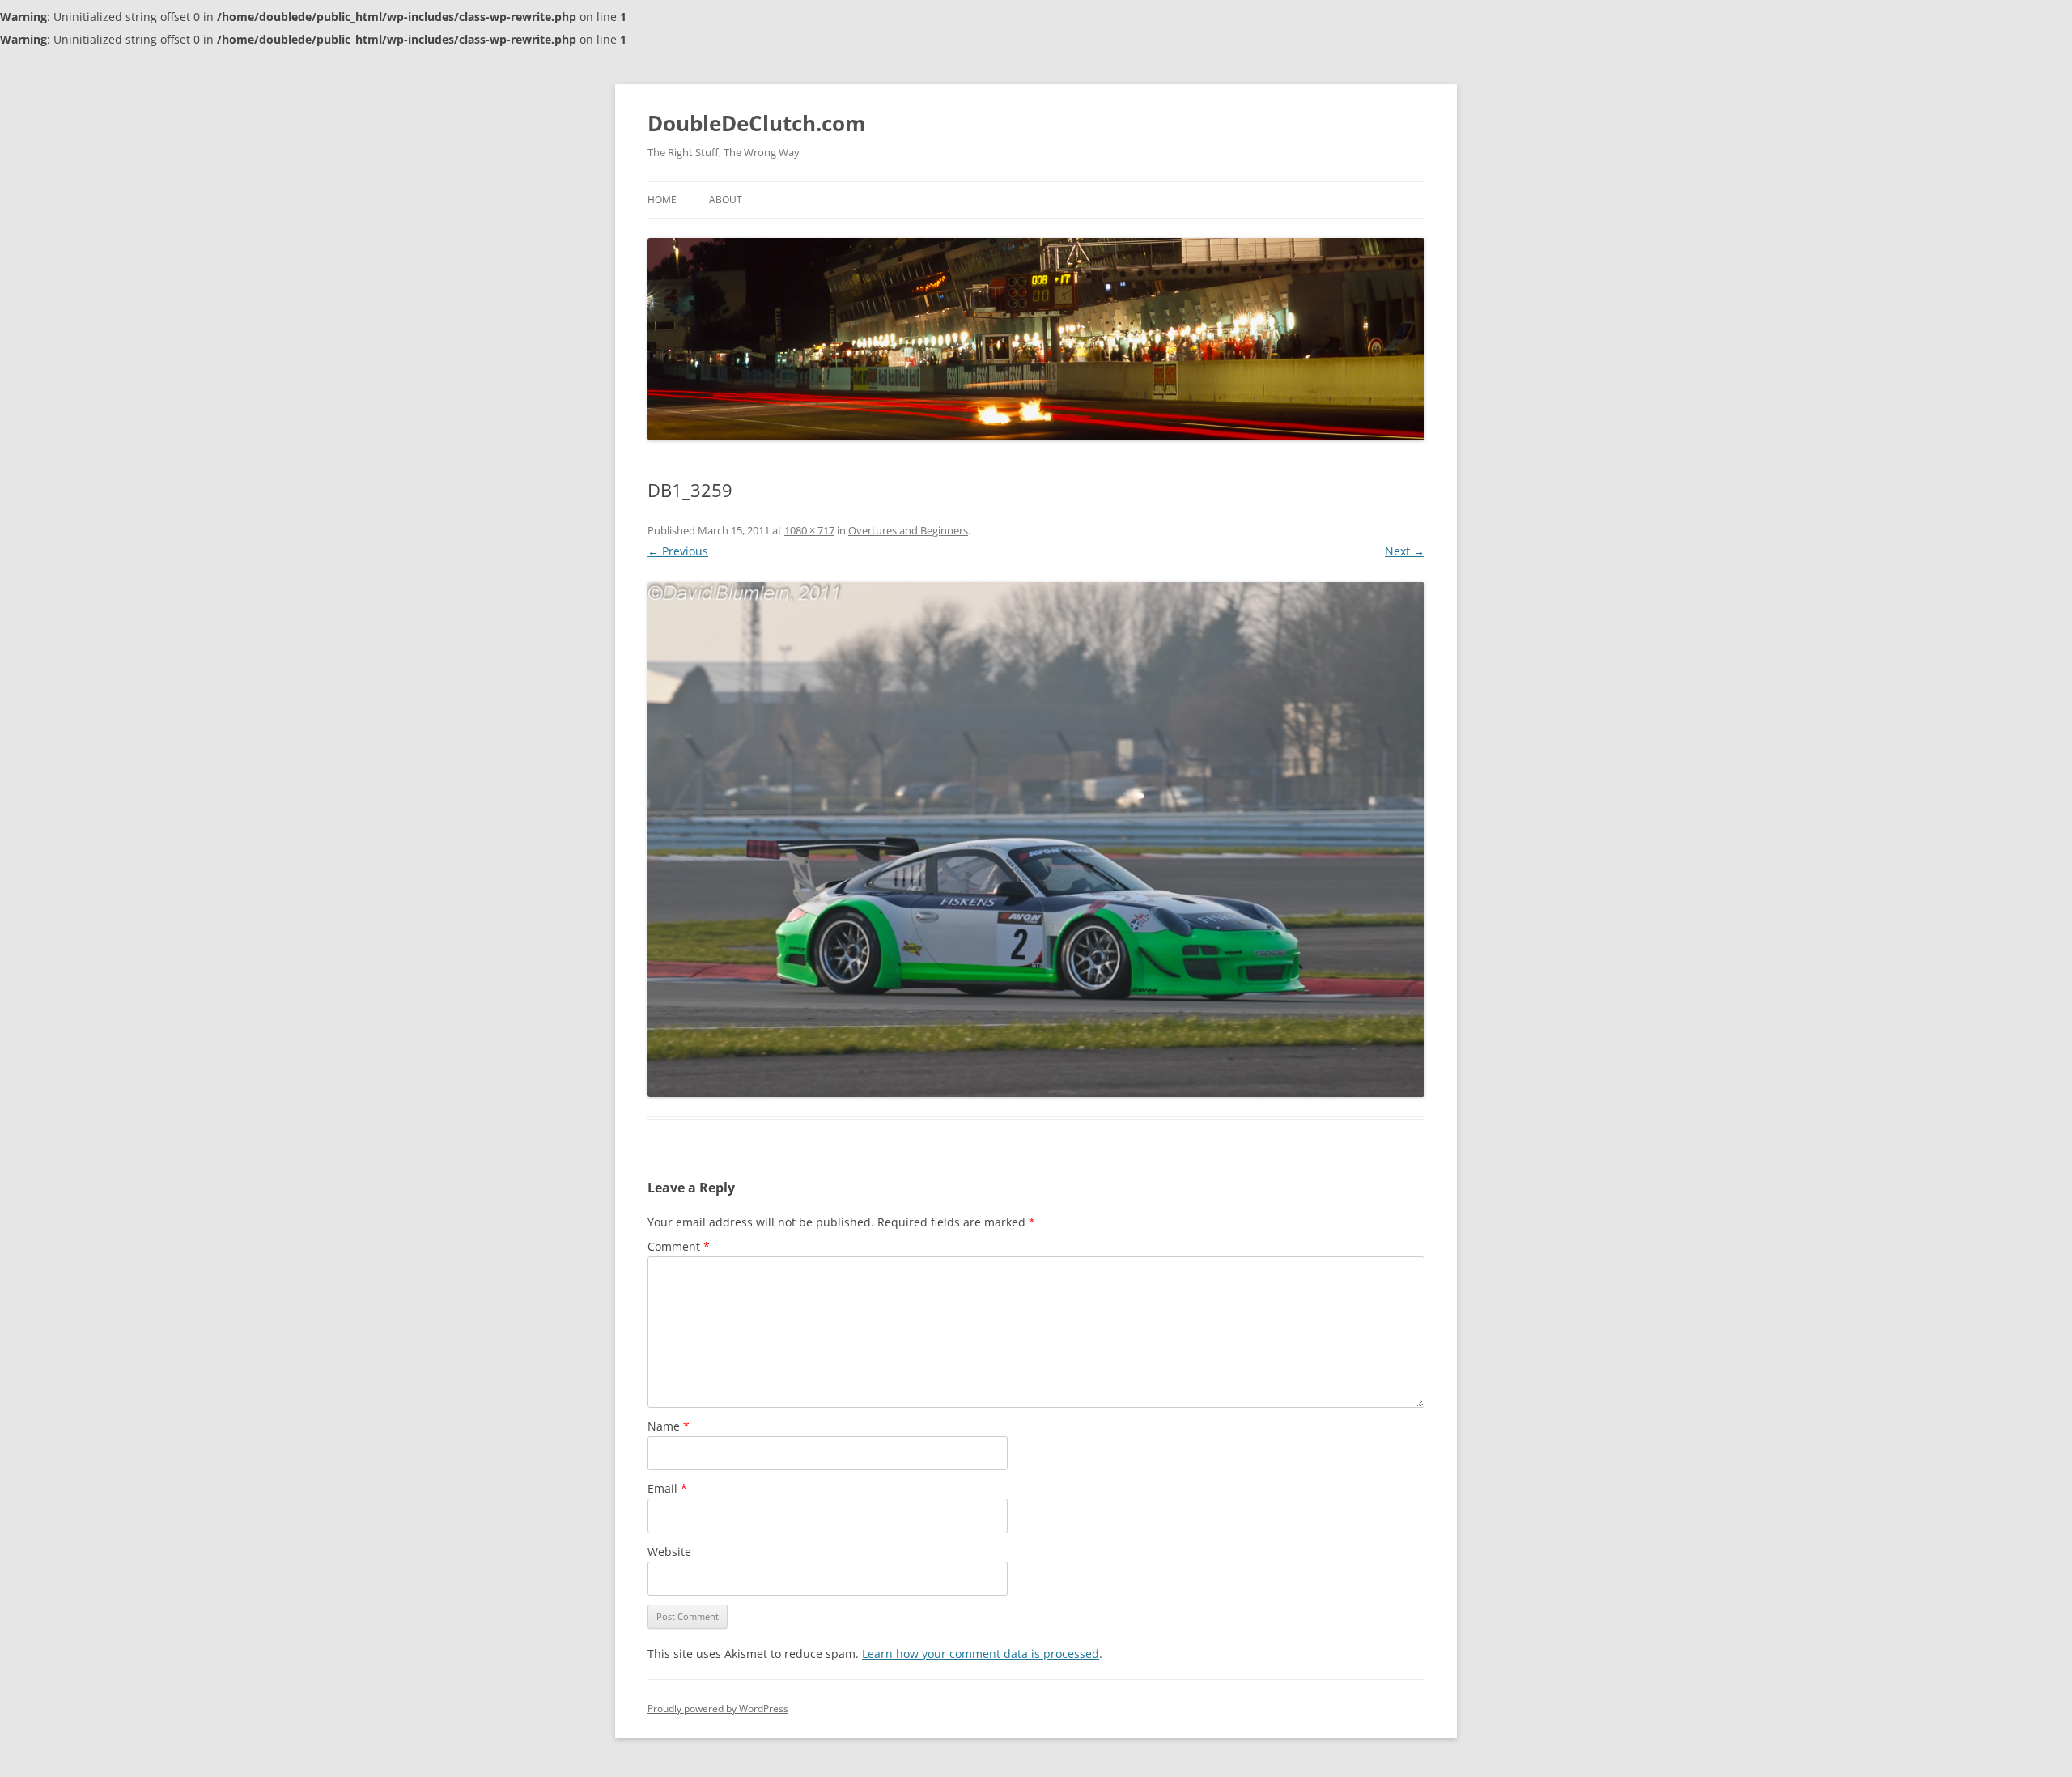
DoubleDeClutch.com (757, 123)
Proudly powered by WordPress (718, 1709)
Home (662, 200)
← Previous (678, 551)
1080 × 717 (809, 530)
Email (667, 1488)
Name (669, 1426)
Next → (1405, 551)
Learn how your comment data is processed (981, 1654)
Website (669, 1552)
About (726, 200)
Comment (679, 1246)
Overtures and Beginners (908, 530)
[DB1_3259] (1036, 840)
